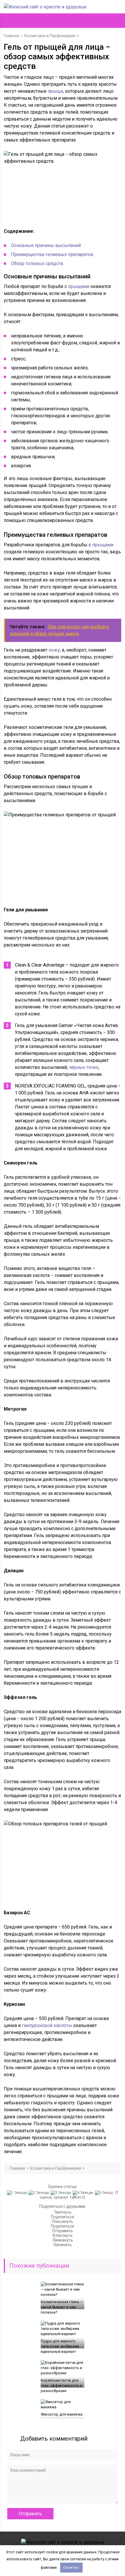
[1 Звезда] (18, 2193)
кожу (54, 650)
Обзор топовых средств (37, 263)
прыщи (55, 91)
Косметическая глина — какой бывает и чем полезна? (62, 2307)
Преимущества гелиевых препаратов (52, 254)
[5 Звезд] (105, 2193)
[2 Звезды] (40, 2193)
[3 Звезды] (62, 2193)
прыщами (79, 286)
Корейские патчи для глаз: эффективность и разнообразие (61, 2386)
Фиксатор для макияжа (62, 2414)
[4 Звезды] (84, 2193)
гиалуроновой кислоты (47, 2025)
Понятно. (72, 2567)
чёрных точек (84, 1067)
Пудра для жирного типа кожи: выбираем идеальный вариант (60, 2346)
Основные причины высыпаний (46, 245)
